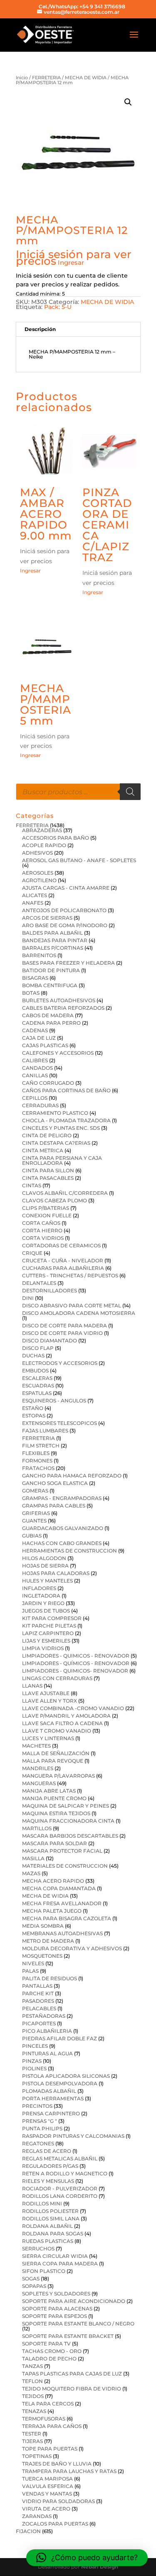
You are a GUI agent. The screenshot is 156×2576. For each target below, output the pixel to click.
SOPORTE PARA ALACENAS (57, 2309)
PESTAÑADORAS (44, 2016)
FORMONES (37, 1461)
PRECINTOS (37, 2106)
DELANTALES (39, 1283)
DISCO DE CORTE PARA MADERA (64, 1326)
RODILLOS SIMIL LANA (51, 2219)
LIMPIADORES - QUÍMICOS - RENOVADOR (76, 1663)
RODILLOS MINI (42, 2204)
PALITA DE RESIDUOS (50, 1978)
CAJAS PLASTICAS (45, 1045)
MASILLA (33, 1858)
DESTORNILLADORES (50, 1291)
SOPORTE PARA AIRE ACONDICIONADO (74, 2301)
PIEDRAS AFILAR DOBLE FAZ (59, 2038)
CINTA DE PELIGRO (47, 1135)
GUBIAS (32, 1536)
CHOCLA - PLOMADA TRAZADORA (66, 1120)
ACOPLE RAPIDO (44, 845)
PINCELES (35, 2046)
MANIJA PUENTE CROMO (54, 1798)
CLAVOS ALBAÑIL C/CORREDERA (65, 1193)
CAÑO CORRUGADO (48, 1083)
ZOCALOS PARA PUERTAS (55, 2524)
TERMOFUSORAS (44, 2419)
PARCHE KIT (38, 1993)
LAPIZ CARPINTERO (48, 1633)
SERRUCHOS (38, 2249)
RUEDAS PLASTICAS (48, 2241)
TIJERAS (32, 2441)
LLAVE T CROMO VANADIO (57, 1731)
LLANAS (32, 1686)
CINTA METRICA (43, 1150)
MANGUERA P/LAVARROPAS (58, 1776)
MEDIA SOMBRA (43, 1926)
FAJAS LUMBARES (45, 1431)
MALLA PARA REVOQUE (53, 1761)
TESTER (32, 2434)
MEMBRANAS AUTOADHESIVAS (62, 1933)
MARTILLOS (37, 1828)
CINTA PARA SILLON (48, 1170)
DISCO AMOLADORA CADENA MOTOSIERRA (79, 1313)
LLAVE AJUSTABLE (46, 1693)
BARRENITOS (39, 955)
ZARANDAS (37, 2516)
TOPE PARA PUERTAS (50, 2449)
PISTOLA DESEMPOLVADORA (60, 2083)
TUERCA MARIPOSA (47, 2479)
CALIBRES (35, 1060)
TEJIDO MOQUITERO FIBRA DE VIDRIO (72, 2389)
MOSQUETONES (42, 1956)
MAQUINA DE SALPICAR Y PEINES (66, 1806)
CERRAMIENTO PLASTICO (55, 1113)
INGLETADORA (41, 1596)
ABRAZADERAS (42, 830)
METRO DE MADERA (48, 1941)
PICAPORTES (39, 2023)
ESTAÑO (33, 1408)
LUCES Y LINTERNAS (48, 1738)
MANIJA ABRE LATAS (49, 1791)
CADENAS (35, 1030)
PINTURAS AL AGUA (47, 2053)
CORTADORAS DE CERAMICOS (61, 1245)
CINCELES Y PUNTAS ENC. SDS (61, 1128)
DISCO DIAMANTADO (50, 1341)
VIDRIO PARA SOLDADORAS (58, 2501)
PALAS (30, 1971)
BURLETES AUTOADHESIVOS (59, 1000)
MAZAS (31, 1873)
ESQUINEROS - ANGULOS (54, 1401)
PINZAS (32, 2061)
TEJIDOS (33, 2396)
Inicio (22, 78)
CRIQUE (32, 1253)
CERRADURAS (40, 1105)
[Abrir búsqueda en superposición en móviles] (78, 792)
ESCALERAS (37, 1378)
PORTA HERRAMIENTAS (53, 2098)
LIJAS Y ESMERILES (46, 1641)
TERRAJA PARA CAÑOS (52, 2426)
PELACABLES (39, 2008)
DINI (28, 1298)
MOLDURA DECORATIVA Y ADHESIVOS (72, 1948)
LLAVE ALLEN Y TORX (50, 1701)
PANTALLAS (37, 1986)
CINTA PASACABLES (48, 1178)
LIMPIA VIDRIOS (43, 1648)
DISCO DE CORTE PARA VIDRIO (62, 1333)
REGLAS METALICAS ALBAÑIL (60, 2158)
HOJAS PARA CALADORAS (56, 1573)
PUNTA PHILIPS (42, 2128)
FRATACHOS (38, 1468)
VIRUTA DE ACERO (46, 2509)
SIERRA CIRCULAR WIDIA (55, 2256)
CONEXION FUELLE (47, 1215)
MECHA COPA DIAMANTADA (59, 1888)
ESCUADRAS (38, 1386)
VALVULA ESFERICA (48, 2486)
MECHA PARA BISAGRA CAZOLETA (67, 1918)
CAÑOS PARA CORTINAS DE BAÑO (66, 1090)
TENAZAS (34, 2411)
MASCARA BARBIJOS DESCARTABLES (70, 1836)
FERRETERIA (46, 78)
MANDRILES (38, 1768)
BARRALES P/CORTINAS (53, 948)
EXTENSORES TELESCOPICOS (59, 1423)
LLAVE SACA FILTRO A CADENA (62, 1723)
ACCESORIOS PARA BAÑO (56, 838)
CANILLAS (35, 1075)
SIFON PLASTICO (44, 2271)
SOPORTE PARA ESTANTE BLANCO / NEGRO (78, 2324)
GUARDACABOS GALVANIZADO (63, 1528)
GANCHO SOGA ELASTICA (55, 1483)
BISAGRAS (35, 978)
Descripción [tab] (40, 329)
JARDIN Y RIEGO (43, 1603)
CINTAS (32, 1185)
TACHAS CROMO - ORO (52, 2351)
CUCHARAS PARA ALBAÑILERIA (63, 1268)
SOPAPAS (34, 2286)
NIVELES (33, 1963)
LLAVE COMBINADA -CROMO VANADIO (73, 1708)
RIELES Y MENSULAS (48, 2181)
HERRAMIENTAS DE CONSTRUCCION (69, 1551)
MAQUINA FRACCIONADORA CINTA (68, 1821)
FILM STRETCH (41, 1446)
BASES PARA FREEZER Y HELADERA (68, 963)
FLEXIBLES (36, 1453)
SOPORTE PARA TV (46, 2344)
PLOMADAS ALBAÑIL (49, 2091)
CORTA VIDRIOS (43, 1238)
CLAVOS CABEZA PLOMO (54, 1200)
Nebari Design (100, 2567)
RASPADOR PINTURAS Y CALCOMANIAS (73, 2136)
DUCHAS (33, 1356)
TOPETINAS (37, 2456)
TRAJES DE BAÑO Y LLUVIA (57, 2464)
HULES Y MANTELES (47, 1581)
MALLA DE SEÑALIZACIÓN (56, 1753)
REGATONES (38, 2143)
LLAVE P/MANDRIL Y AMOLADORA (66, 1716)
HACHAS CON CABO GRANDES (62, 1543)
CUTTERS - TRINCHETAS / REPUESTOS (70, 1275)
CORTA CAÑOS (41, 1223)
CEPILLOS (35, 1098)
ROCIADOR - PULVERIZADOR (60, 2188)
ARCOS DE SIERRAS (47, 918)
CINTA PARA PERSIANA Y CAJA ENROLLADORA (62, 1160)
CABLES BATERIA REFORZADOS (63, 1008)
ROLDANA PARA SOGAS (53, 2234)
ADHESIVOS (37, 853)
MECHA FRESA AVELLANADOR (62, 1903)
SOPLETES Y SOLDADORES (56, 2294)
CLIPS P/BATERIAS (46, 1208)
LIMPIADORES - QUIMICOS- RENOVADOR (75, 1671)
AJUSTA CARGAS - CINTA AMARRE (66, 888)
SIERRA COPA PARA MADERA (60, 2264)
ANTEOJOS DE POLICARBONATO (64, 910)
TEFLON (32, 2381)
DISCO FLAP (38, 1348)
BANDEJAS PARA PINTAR (55, 940)
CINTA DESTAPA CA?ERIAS (56, 1143)
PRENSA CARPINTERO (51, 2113)
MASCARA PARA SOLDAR (54, 1843)
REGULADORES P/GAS (50, 2166)
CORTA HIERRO (42, 1230)
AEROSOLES (38, 873)
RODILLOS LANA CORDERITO (60, 2196)
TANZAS (32, 2366)
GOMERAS (35, 1491)
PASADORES (38, 2001)
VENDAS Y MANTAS (47, 2494)
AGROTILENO (39, 880)
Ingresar (71, 262)
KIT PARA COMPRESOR (52, 1618)
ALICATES (35, 895)
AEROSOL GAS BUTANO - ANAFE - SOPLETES (79, 860)
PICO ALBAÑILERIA (47, 2031)
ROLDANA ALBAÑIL (47, 2226)
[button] (128, 102)
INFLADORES (39, 1588)
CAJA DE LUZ (39, 1038)
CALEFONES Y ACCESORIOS (58, 1053)
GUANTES (34, 1521)
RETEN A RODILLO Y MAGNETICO (65, 2173)
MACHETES (36, 1746)
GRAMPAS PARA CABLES (54, 1506)
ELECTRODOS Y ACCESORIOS (60, 1363)
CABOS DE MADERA (48, 1015)
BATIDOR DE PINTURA (51, 970)
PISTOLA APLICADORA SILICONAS (66, 2076)
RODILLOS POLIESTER (50, 2211)
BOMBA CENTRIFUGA (50, 985)
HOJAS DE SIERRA (45, 1566)
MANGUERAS (39, 1783)
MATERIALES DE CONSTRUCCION (65, 1866)
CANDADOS (37, 1068)
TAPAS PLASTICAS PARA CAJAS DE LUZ (72, 2374)
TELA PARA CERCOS (48, 2404)
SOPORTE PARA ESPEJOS (54, 2316)
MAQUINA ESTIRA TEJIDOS (56, 1813)
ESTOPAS (34, 1416)
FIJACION (28, 2531)
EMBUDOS (35, 1371)
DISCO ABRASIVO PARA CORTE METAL (72, 1306)
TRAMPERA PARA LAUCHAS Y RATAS (69, 2471)
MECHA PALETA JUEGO (52, 1911)
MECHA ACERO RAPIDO (53, 1881)
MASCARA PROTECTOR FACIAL (62, 1851)
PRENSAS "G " (40, 2121)
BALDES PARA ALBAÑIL (52, 933)
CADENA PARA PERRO (51, 1023)
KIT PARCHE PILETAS (49, 1626)
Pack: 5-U (58, 307)
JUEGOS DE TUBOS (46, 1611)
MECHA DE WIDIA (86, 78)
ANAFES (33, 903)
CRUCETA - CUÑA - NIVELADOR (63, 1260)
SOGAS (31, 2279)
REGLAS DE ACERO (47, 2151)
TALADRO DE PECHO (49, 2359)
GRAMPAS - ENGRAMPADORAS (62, 1498)
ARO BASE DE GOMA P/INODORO (65, 925)
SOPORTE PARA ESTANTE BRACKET (68, 2336)
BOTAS (31, 993)
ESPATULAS (37, 1393)
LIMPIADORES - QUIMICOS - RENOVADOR (76, 1656)
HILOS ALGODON (44, 1558)
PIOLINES (34, 2068)
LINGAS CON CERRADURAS (57, 1678)
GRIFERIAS (36, 1513)
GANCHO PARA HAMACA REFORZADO (72, 1476)
